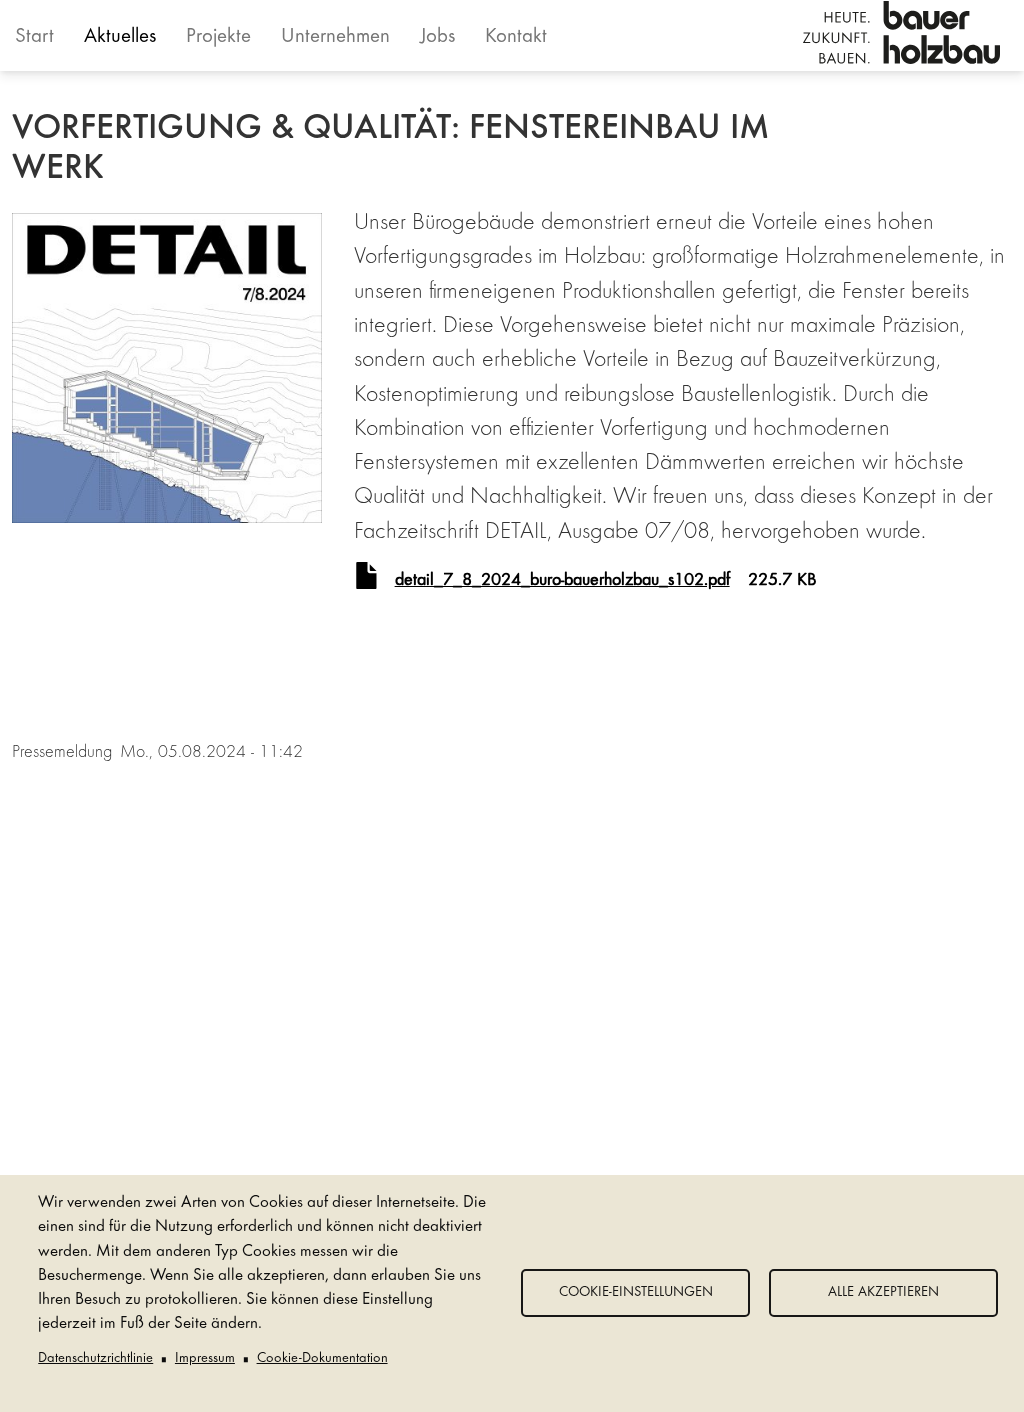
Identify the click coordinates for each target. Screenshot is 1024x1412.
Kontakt (516, 37)
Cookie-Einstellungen (636, 1292)
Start (34, 37)
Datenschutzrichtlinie (95, 1358)
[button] (167, 368)
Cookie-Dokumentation (322, 1358)
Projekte (218, 37)
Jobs (437, 37)
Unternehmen (335, 37)
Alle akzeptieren (883, 1292)
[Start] (901, 32)
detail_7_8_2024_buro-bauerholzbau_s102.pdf (562, 581)
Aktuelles (120, 37)
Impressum (205, 1358)
